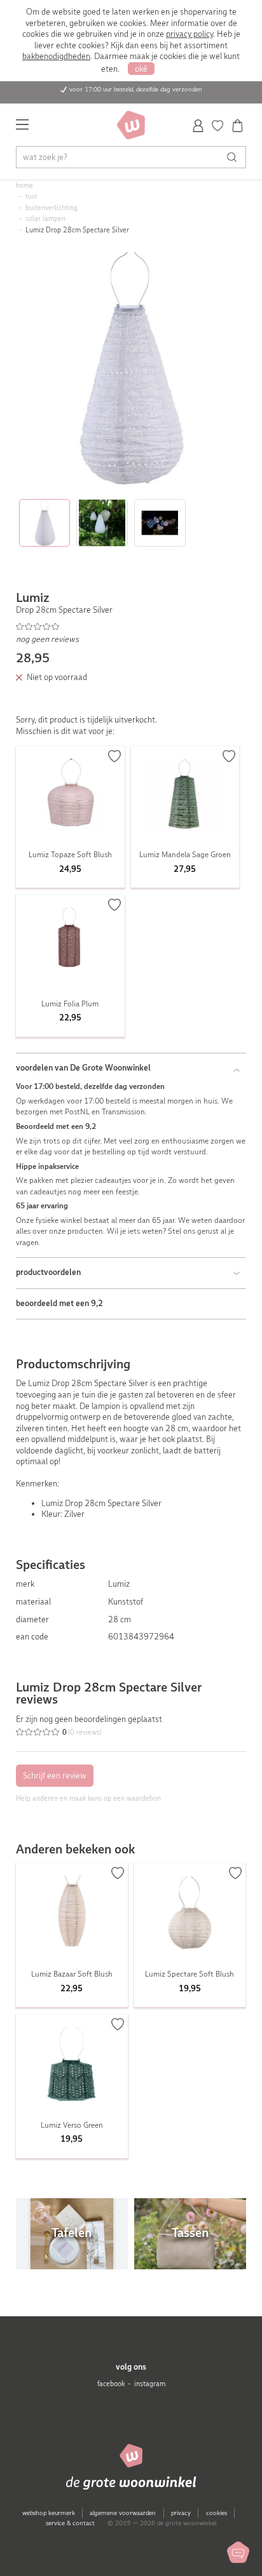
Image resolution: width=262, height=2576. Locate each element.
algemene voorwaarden (123, 2513)
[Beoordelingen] (131, 627)
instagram (150, 2384)
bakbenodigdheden (56, 56)
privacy (181, 2513)
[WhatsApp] (238, 2552)
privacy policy (190, 34)
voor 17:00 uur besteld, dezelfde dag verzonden (136, 89)
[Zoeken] (235, 157)
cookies (217, 2513)
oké (141, 69)
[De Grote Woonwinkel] (131, 125)
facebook (111, 2384)
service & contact (70, 2523)
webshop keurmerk (49, 2513)
